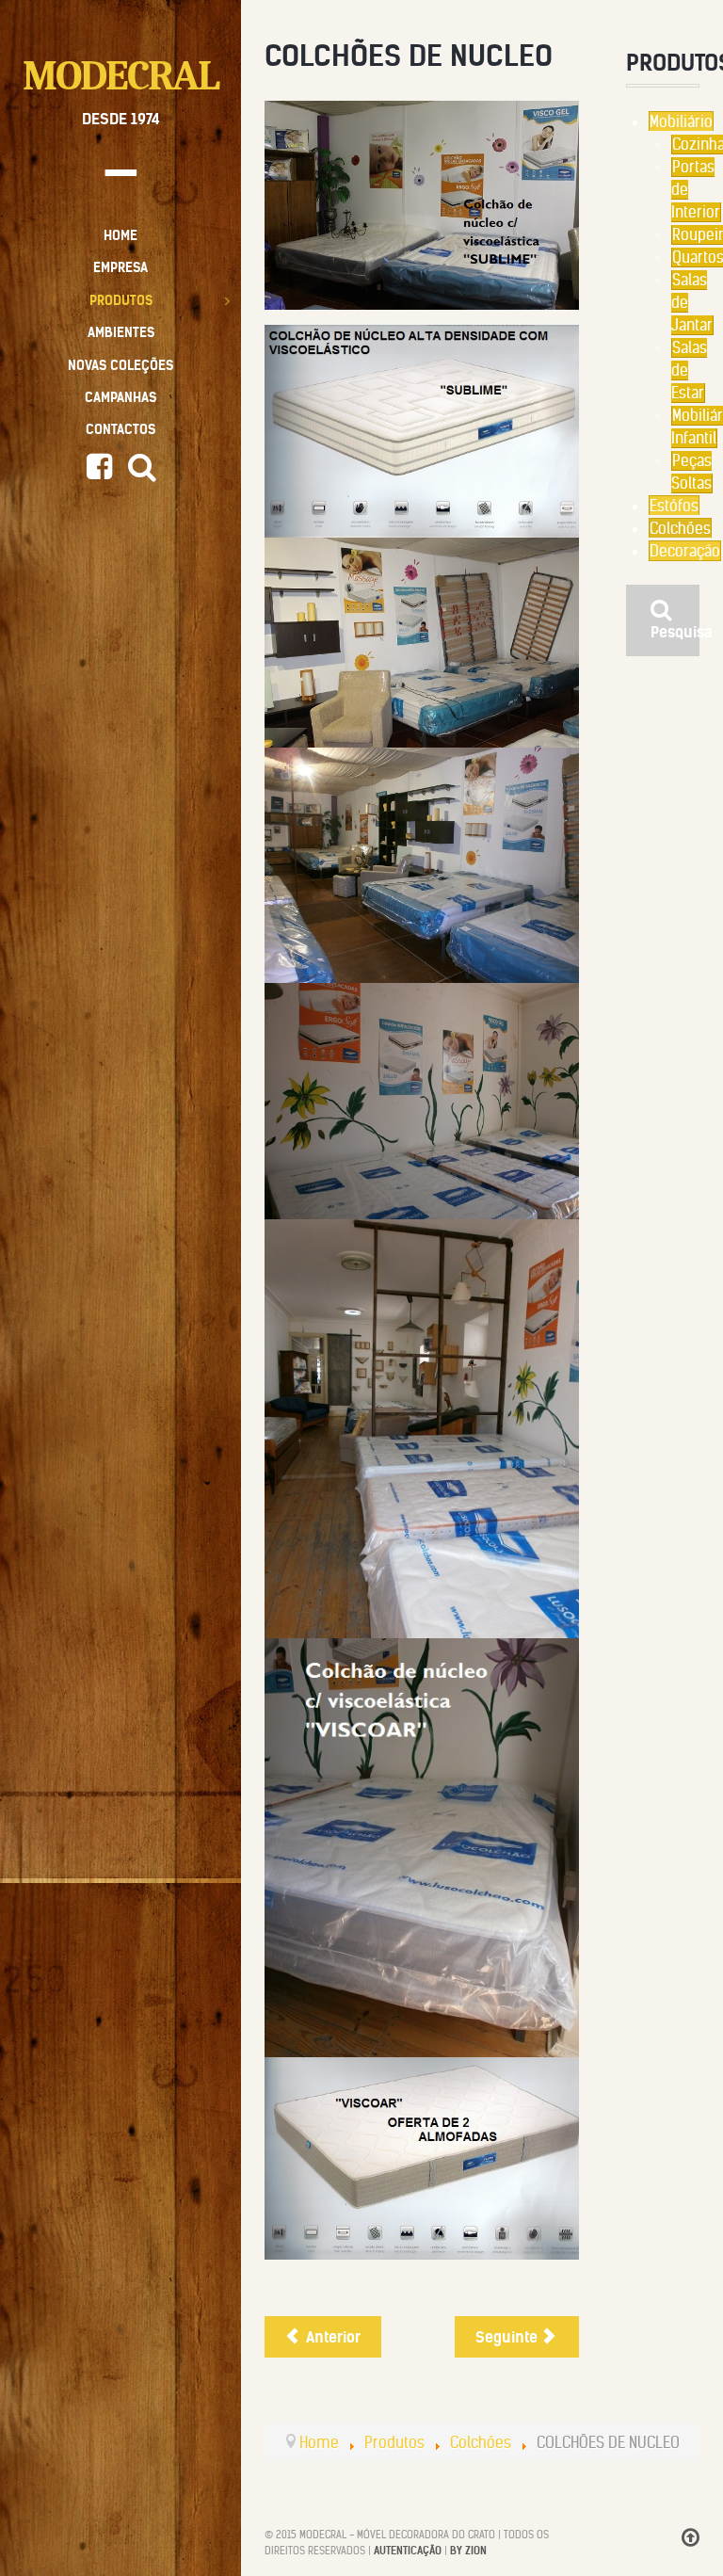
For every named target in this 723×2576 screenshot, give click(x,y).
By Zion (468, 2551)
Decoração (685, 551)
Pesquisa (675, 632)
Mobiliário (681, 121)
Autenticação (408, 2551)
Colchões (680, 528)
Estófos (674, 506)
